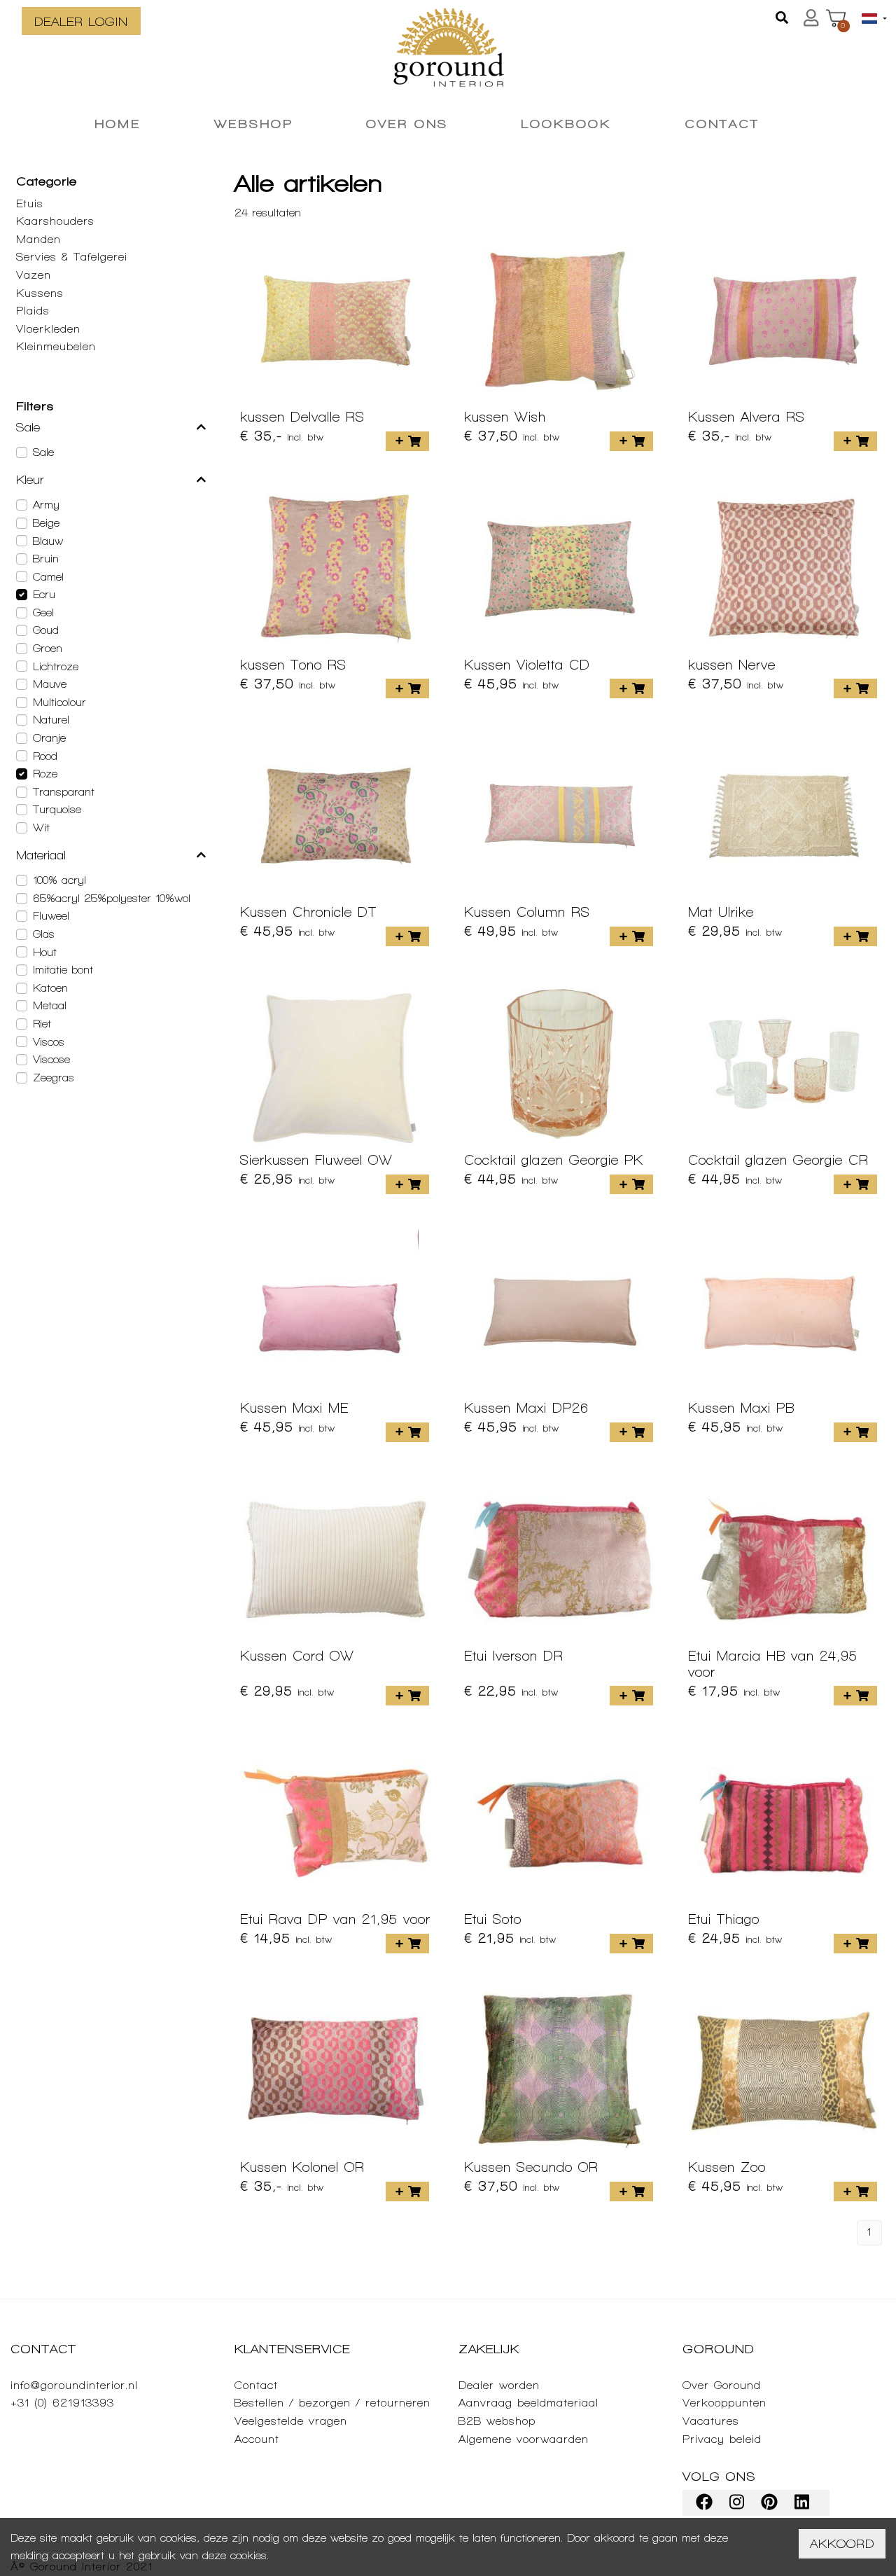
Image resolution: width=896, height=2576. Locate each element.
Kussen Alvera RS (747, 417)
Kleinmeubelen (56, 346)
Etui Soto (493, 1919)
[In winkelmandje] (407, 441)
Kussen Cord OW (297, 1656)
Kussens (40, 293)
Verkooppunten (724, 2403)
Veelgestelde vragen (291, 2421)
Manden (38, 239)
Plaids (33, 311)
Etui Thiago (724, 1919)
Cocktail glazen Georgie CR (778, 1160)
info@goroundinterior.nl (74, 2385)
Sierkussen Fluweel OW (316, 1160)
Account (257, 2439)
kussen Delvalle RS (302, 417)
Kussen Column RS (527, 912)
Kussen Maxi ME (294, 1408)
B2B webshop (497, 2421)
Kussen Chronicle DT (308, 912)
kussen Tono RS (293, 665)
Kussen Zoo (727, 2167)
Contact (256, 2385)
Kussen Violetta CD (527, 665)
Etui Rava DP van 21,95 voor (335, 1919)
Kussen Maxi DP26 (526, 1408)
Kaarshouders (55, 221)
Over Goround (722, 2385)
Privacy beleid (722, 2439)
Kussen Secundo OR (531, 2167)
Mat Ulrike (721, 912)
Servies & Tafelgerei (72, 257)
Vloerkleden (48, 329)
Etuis (30, 203)
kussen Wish (505, 417)
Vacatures (711, 2421)
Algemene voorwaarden (524, 2439)
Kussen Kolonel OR (302, 2167)
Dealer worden (499, 2385)
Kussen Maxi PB (741, 1408)
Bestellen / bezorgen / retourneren (332, 2403)
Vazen (34, 275)
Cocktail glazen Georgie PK (554, 1160)
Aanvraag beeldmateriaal (528, 2403)
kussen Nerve (732, 665)
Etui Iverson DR (514, 1656)
